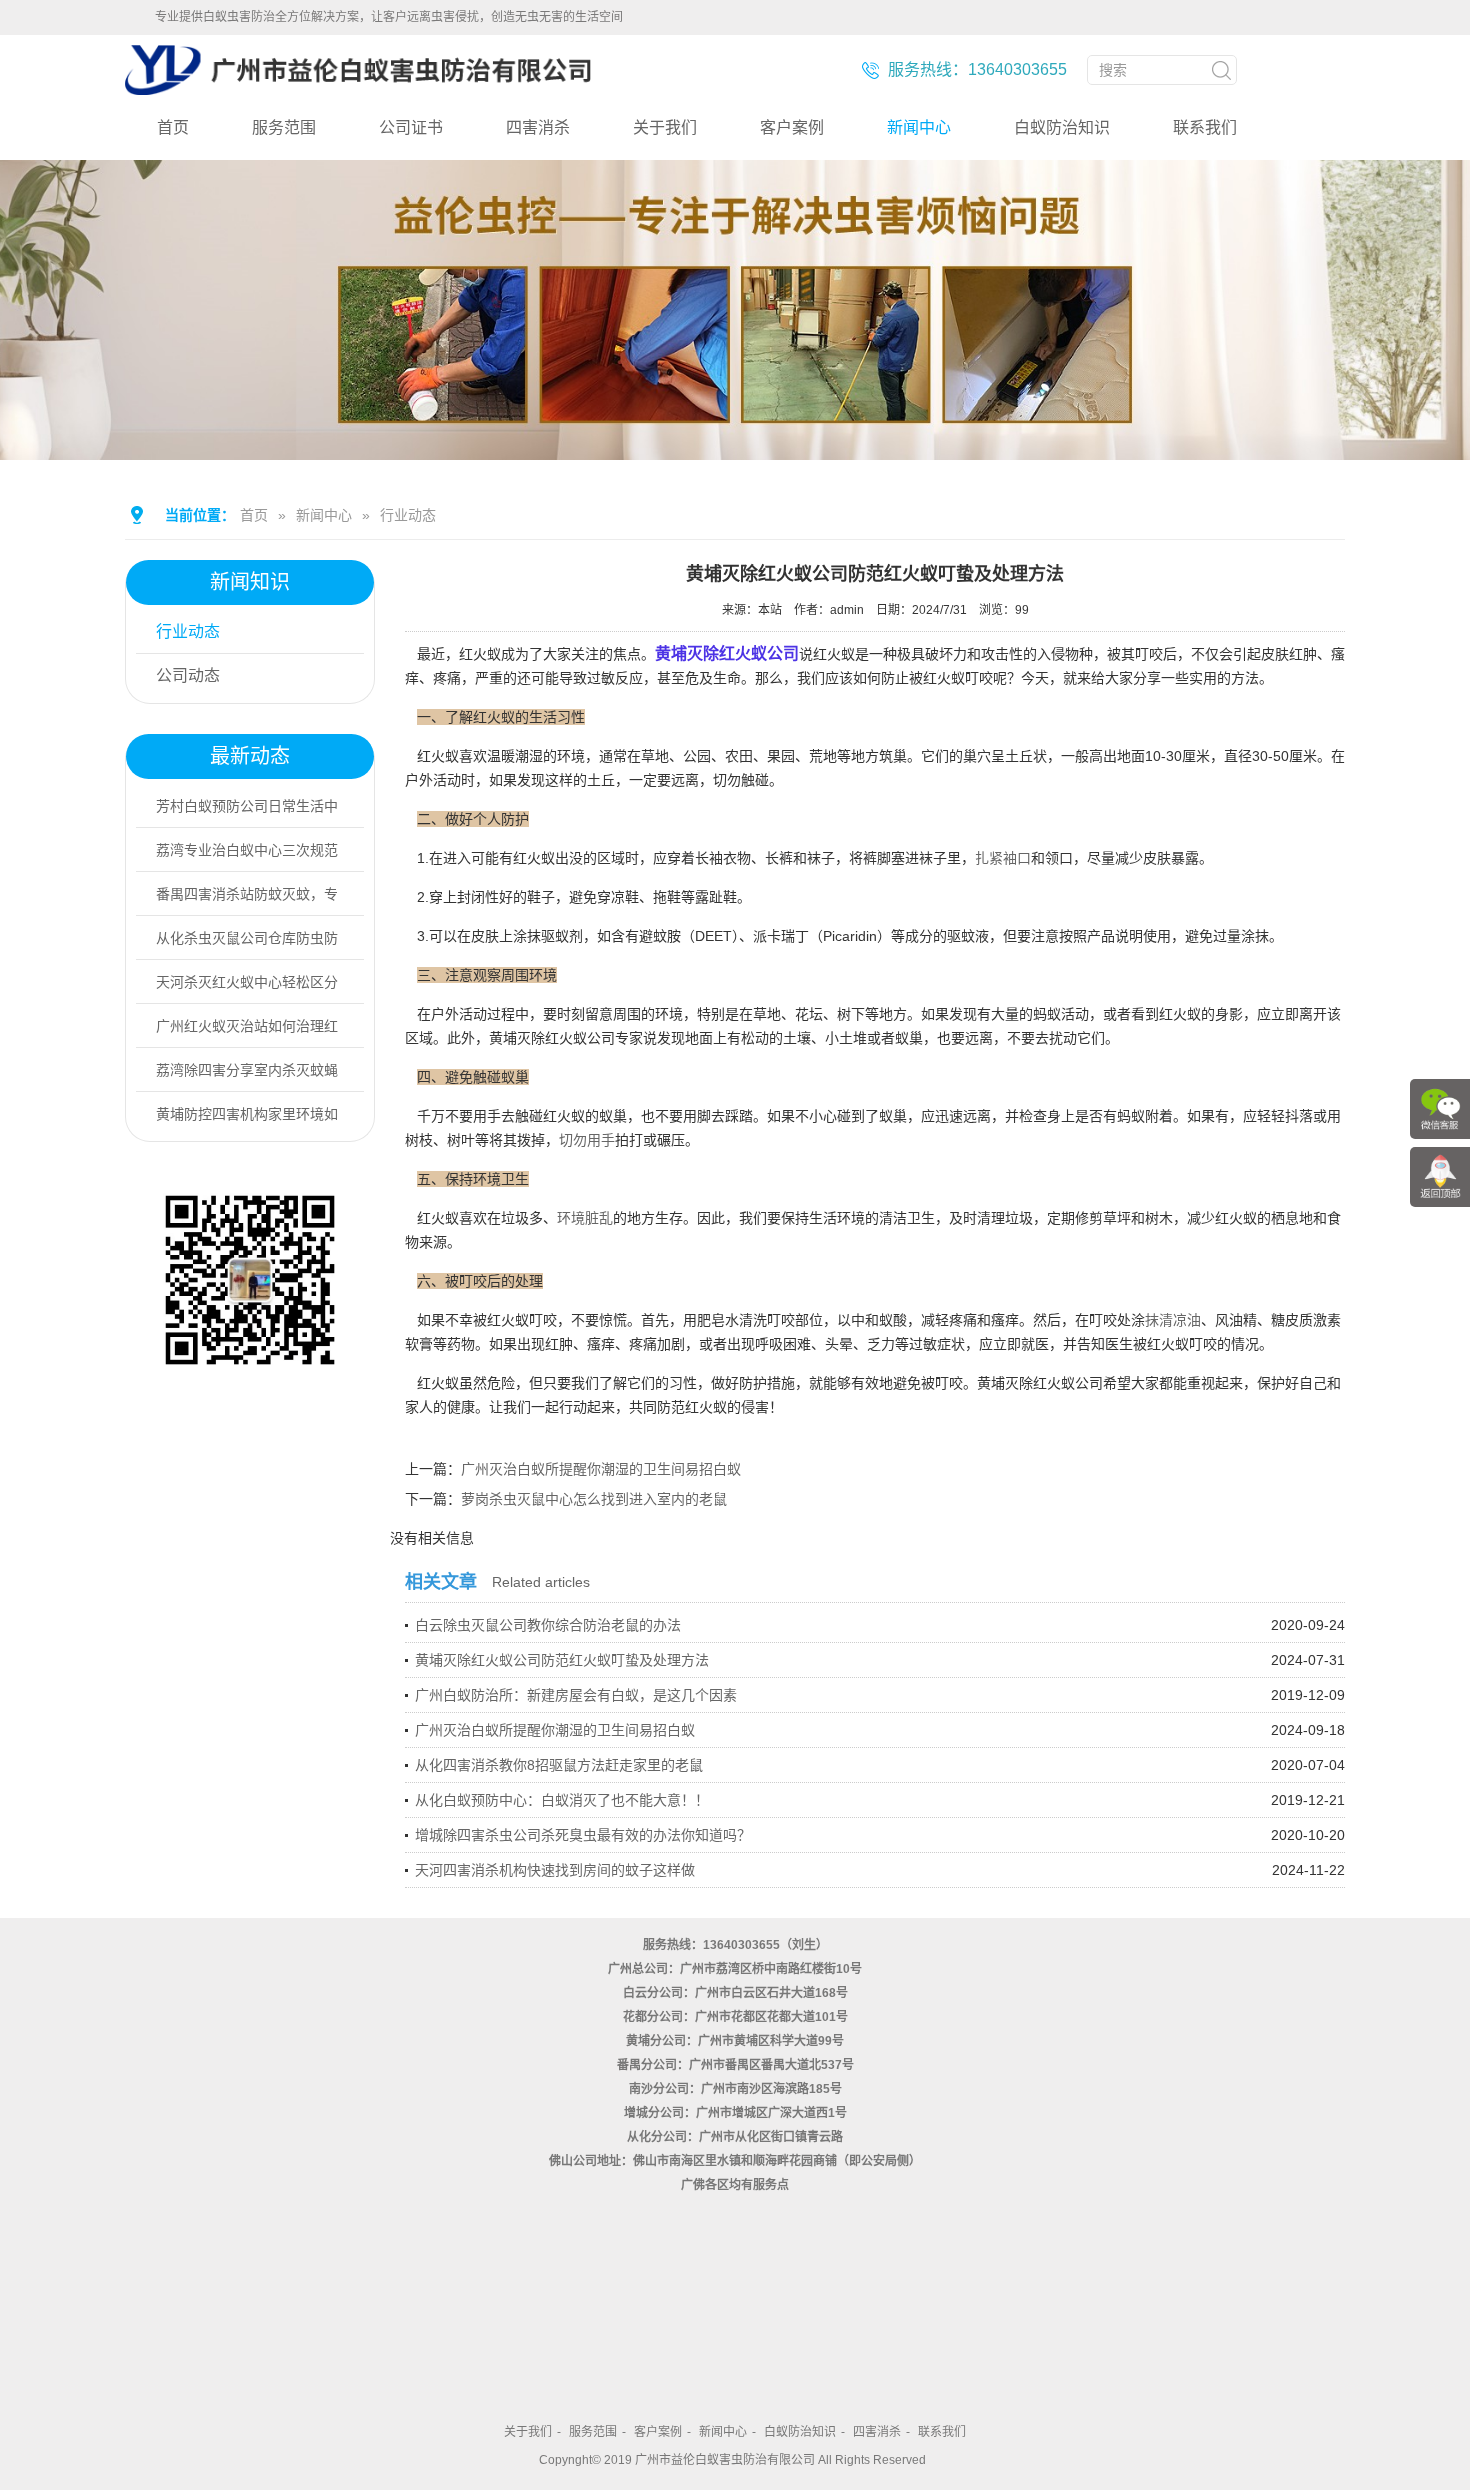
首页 (173, 127)
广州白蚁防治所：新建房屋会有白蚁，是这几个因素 (576, 1695)
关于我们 (665, 127)
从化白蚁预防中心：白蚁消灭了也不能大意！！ (562, 1800)
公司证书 (411, 127)
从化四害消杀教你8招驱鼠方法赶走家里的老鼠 (559, 1765)
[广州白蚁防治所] (358, 87)
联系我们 (1205, 127)
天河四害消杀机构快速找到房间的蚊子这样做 (555, 1870)
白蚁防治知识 (1062, 127)
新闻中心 (919, 127)
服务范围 (284, 127)
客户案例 (792, 127)
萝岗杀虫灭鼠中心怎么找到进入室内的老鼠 (594, 1499)
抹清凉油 (1173, 1320)
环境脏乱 (585, 1218)
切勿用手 (587, 1140)
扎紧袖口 (1003, 858)
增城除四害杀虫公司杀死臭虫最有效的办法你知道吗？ (583, 1835)
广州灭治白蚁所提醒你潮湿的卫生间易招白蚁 (601, 1469)
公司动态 (188, 675)
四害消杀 (538, 127)
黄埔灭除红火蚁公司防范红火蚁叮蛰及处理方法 (562, 1660)
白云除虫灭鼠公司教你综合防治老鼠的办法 (548, 1625)
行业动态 (408, 515)
